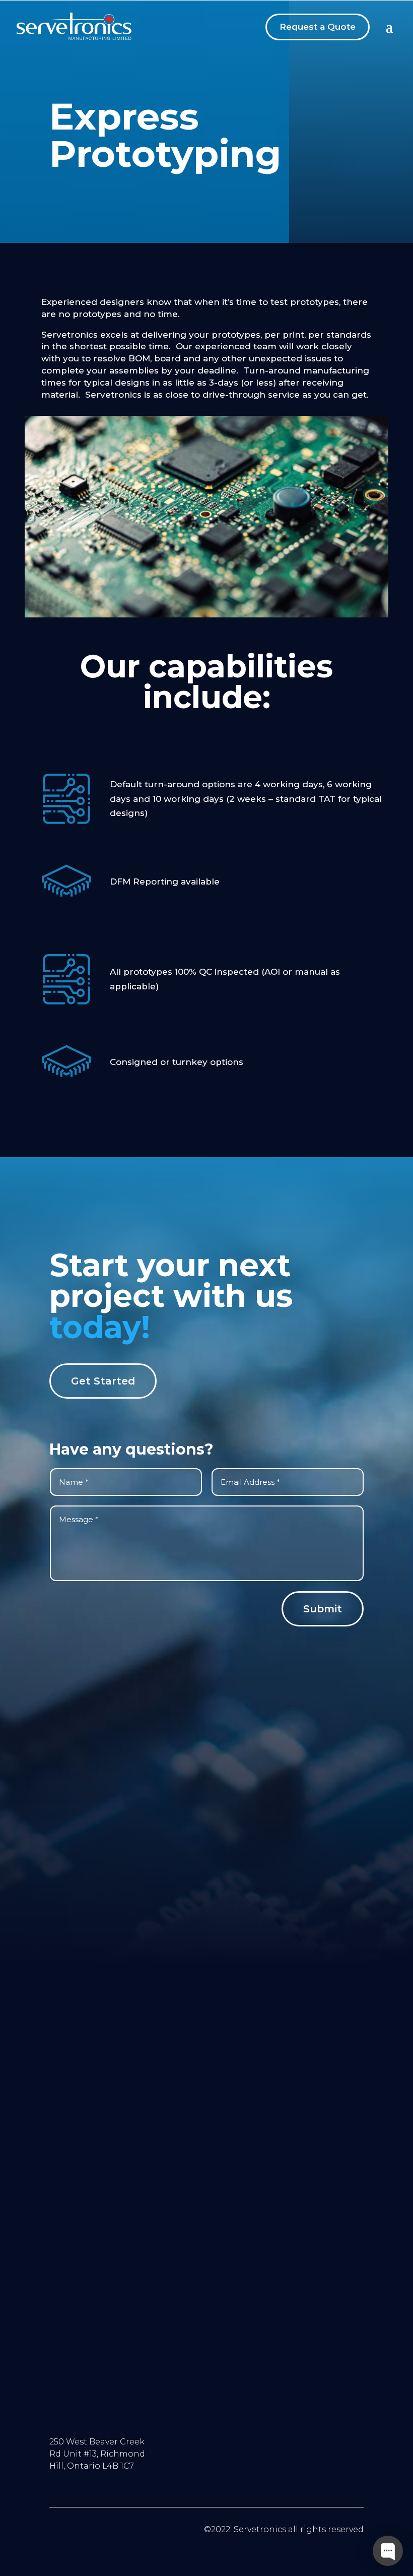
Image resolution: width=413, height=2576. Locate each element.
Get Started (103, 1381)
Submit (323, 1609)
